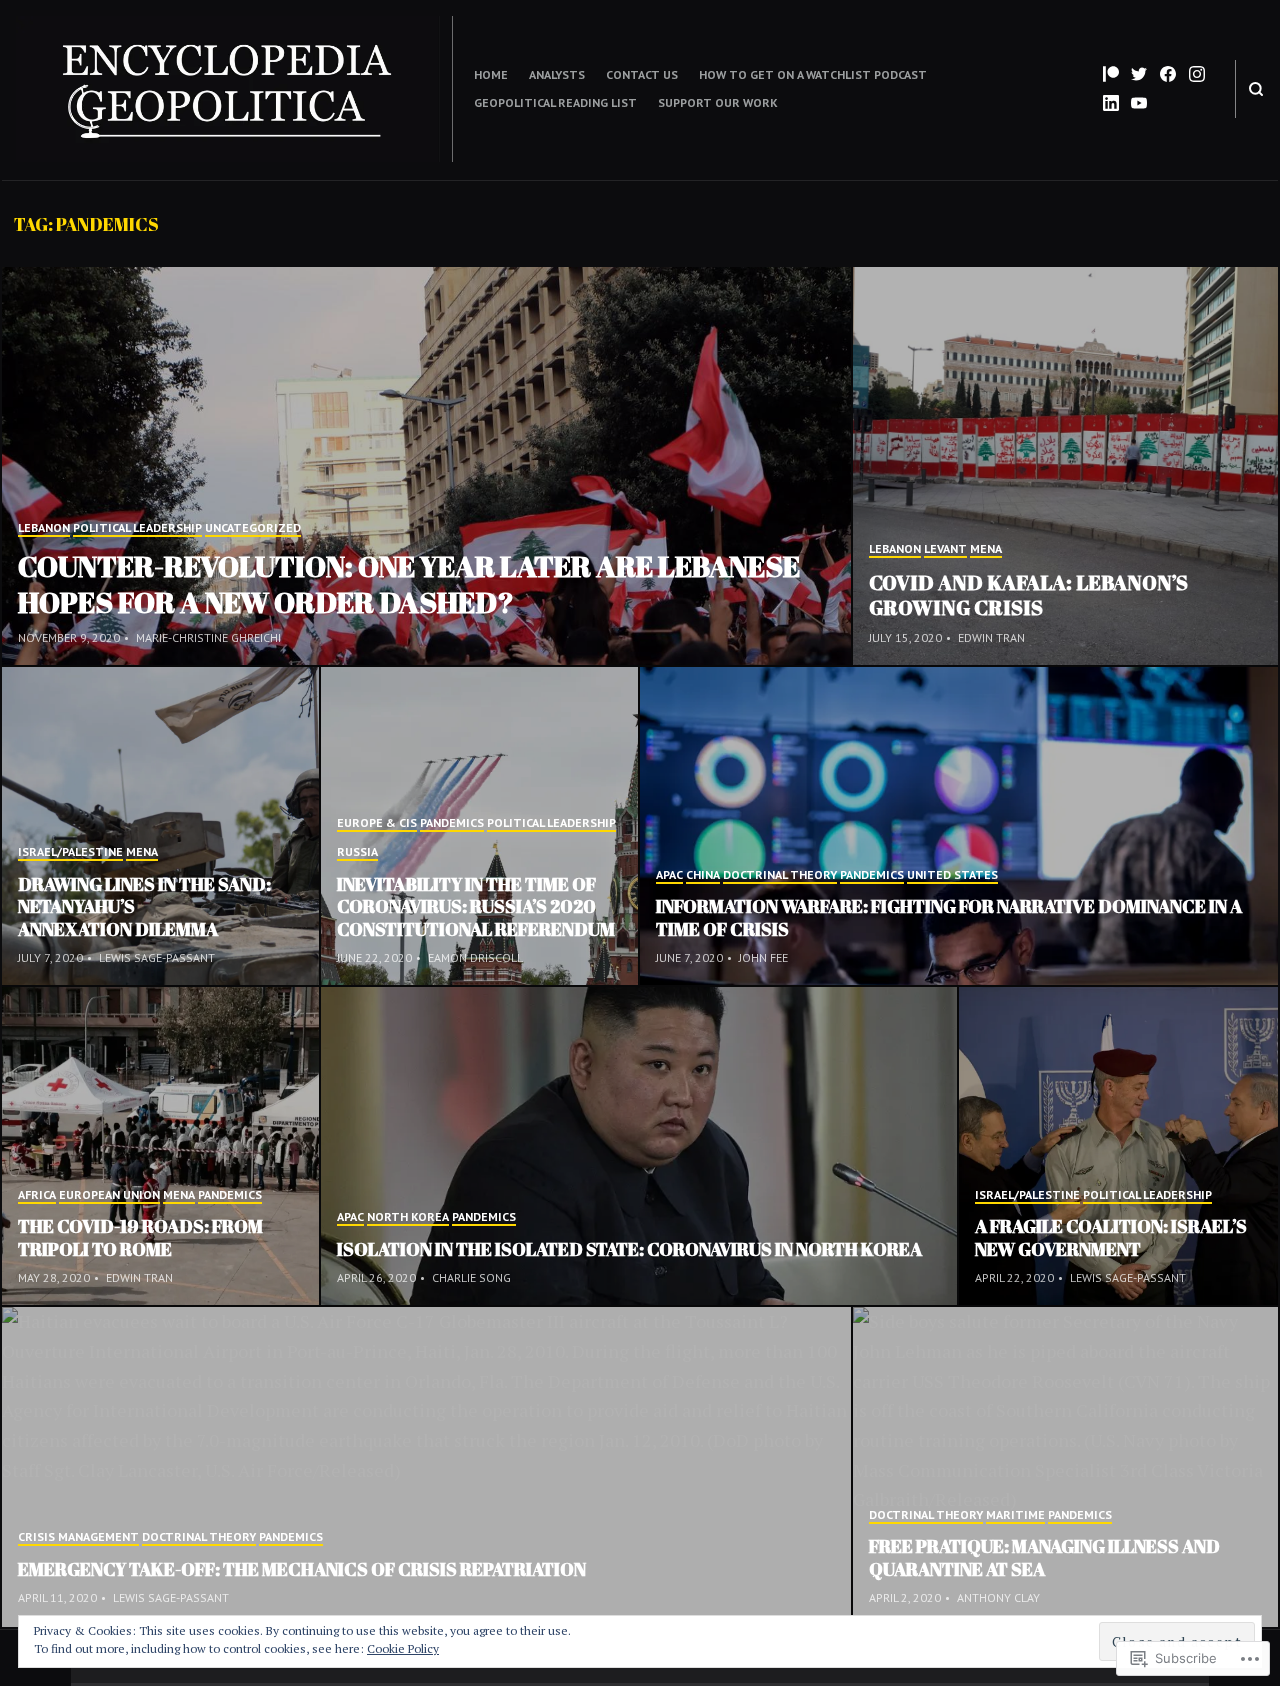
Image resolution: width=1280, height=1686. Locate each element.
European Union (109, 1194)
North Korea (408, 1216)
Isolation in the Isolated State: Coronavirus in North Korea (629, 1249)
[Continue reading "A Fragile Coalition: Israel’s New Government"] (1118, 1147)
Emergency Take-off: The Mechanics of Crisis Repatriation (302, 1569)
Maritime (1015, 1514)
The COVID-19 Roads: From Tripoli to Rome (140, 1237)
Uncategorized (253, 527)
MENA (986, 548)
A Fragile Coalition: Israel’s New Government (1111, 1237)
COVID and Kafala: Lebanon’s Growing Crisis (1028, 595)
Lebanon (44, 527)
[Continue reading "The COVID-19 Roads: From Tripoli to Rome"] (161, 1147)
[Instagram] (1197, 74)
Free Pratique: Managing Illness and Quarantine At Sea (1044, 1557)
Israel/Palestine (70, 851)
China (703, 874)
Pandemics (452, 822)
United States (952, 874)
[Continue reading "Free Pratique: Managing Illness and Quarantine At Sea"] (1065, 1467)
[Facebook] (1168, 74)
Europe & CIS (377, 822)
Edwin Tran (991, 637)
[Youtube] (1139, 103)
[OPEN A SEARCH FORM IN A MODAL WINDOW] (1256, 89)
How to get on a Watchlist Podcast (813, 74)
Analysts (557, 74)
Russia (357, 851)
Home (491, 74)
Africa (37, 1194)
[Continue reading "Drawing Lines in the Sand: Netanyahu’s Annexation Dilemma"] (161, 827)
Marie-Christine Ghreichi (208, 637)
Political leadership (137, 527)
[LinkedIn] (1111, 103)
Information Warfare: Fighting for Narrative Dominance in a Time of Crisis (949, 917)
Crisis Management (78, 1536)
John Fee (763, 957)
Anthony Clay (998, 1597)
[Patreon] (1111, 74)
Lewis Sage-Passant (157, 957)
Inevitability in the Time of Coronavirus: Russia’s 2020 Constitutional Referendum (476, 906)
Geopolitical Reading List (555, 102)
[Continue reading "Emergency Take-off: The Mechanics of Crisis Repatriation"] (427, 1467)
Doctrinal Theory (780, 874)
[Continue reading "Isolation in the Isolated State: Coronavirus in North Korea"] (640, 1147)
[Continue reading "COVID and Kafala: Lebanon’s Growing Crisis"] (1065, 467)
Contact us (642, 74)
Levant (945, 548)
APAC (669, 874)
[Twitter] (1139, 74)
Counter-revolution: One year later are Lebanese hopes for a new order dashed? (409, 583)
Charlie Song (471, 1277)
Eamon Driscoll (475, 957)
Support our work (718, 102)
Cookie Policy (403, 1648)
